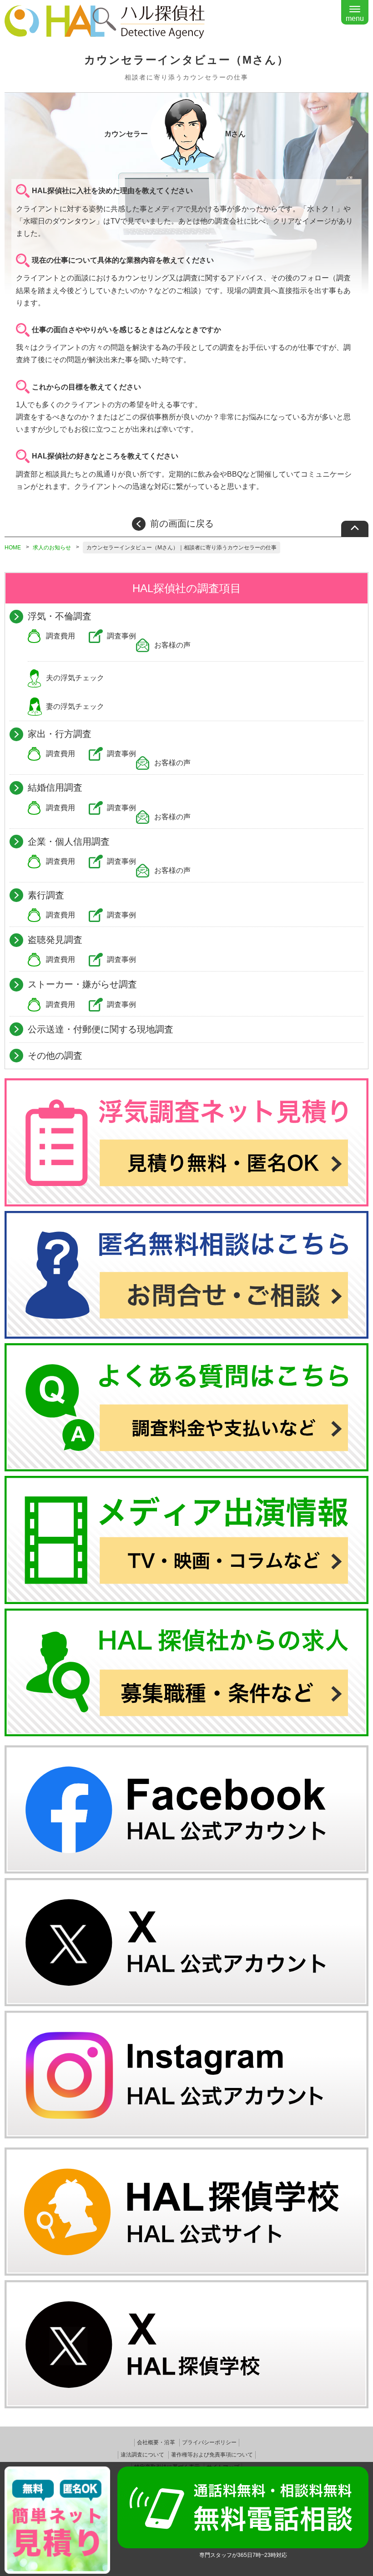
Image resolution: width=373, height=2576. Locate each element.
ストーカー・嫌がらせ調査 (82, 984)
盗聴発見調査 (55, 940)
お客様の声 (172, 645)
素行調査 (46, 895)
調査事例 (121, 636)
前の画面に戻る (182, 523)
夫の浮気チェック (75, 678)
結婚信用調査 (55, 787)
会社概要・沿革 (156, 2442)
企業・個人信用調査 (69, 842)
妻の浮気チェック (75, 706)
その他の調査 (55, 1056)
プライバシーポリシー (209, 2442)
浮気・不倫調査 (60, 616)
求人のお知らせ (52, 548)
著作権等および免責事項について (212, 2455)
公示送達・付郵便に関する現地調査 (101, 1029)
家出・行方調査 (60, 734)
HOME (13, 548)
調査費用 (60, 636)
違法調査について (142, 2455)
